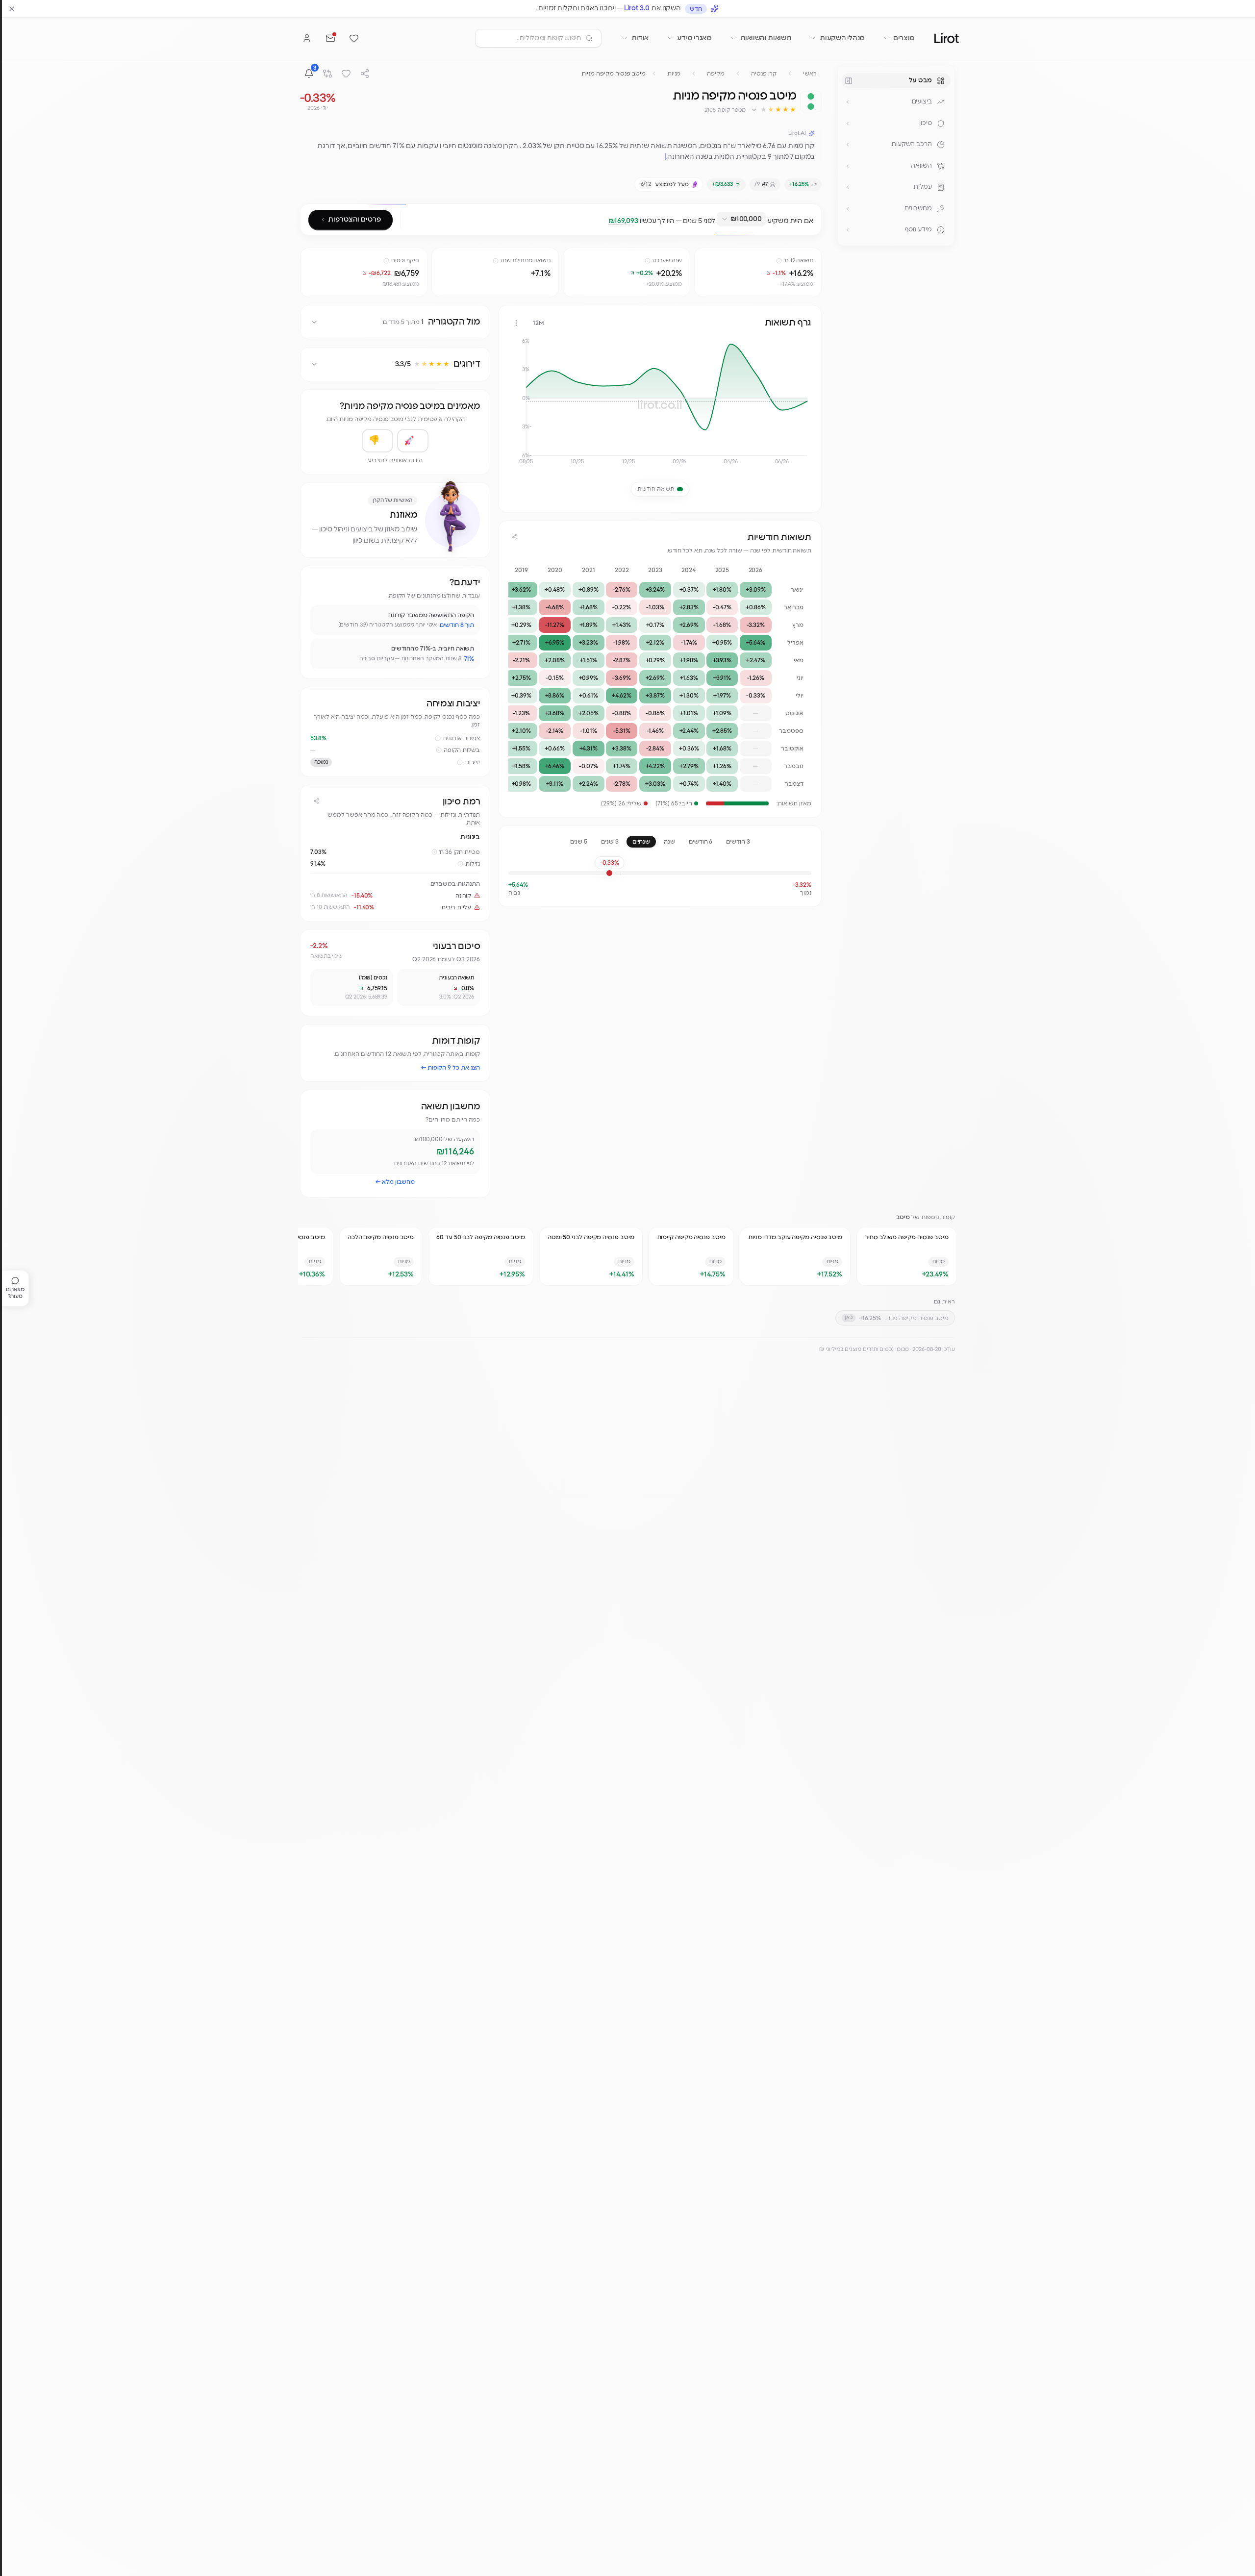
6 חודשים (701, 842)
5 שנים (579, 842)
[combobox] (741, 219)
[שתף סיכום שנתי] (514, 537)
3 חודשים (738, 842)
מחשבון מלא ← (395, 1182)
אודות (640, 38)
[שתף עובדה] (322, 617)
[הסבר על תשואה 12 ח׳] (779, 261)
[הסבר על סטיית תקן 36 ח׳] (434, 852)
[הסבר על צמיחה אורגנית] (438, 738)
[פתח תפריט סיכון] (848, 124)
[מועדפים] (354, 38)
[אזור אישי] (307, 38)
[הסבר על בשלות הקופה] (439, 750)
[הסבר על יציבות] (460, 762)
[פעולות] (516, 323)
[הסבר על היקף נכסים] (386, 261)
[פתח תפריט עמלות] (848, 187)
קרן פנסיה (764, 74)
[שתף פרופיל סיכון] (316, 801)
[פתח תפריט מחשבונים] (848, 209)
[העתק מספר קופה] (700, 110)
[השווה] (327, 74)
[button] (773, 110)
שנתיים (641, 842)
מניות (674, 74)
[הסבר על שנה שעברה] (648, 261)
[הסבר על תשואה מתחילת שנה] (496, 261)
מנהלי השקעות (842, 38)
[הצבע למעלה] (413, 441)
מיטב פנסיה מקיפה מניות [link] (614, 74)
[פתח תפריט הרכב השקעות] (848, 145)
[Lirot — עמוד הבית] (947, 38)
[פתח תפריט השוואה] (848, 166)
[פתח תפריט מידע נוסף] (848, 230)
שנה (669, 842)
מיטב (903, 1217)
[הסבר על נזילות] (460, 864)
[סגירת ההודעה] (12, 9)
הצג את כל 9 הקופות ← (451, 1068)
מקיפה (716, 74)
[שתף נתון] (703, 257)
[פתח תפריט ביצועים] (848, 102)
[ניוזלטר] (330, 38)
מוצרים (904, 38)
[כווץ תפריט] (849, 81)
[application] (660, 405)
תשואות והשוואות (766, 38)
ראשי (810, 74)
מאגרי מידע (694, 38)
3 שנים (610, 842)
